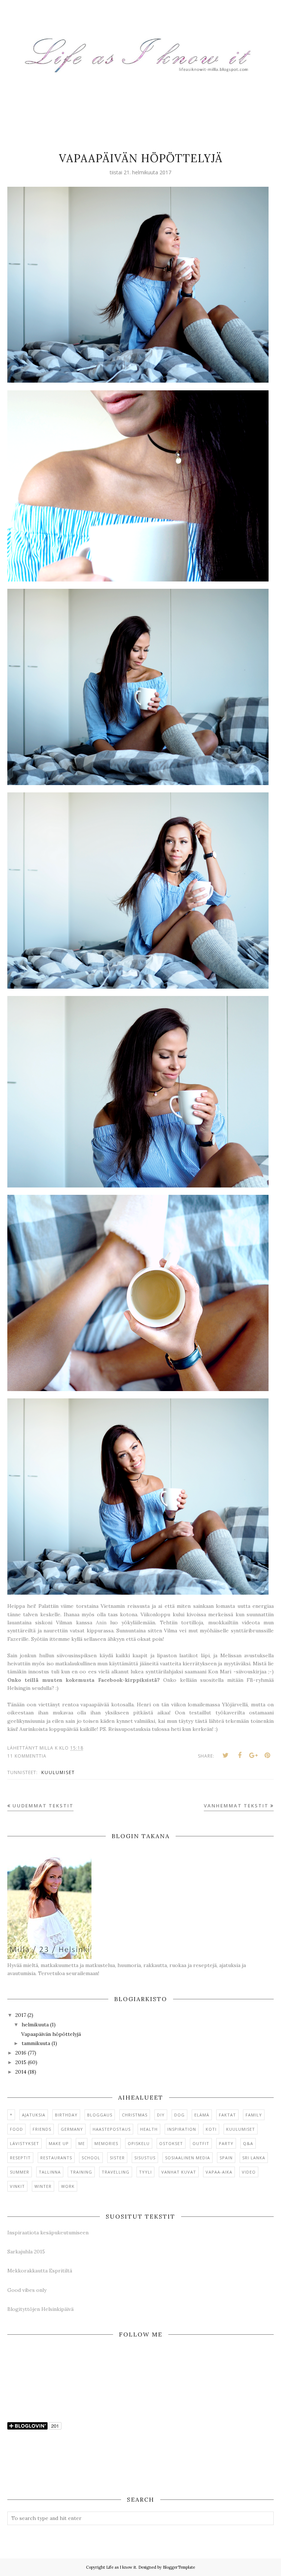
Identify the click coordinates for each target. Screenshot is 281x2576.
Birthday (66, 2115)
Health (149, 2129)
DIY (161, 2115)
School (91, 2158)
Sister (117, 2158)
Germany (72, 2129)
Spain (226, 2158)
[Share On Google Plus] (254, 1755)
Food (16, 2129)
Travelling (116, 2172)
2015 (21, 2062)
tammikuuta (36, 2043)
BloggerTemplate (179, 2567)
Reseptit (20, 2158)
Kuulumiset (58, 1772)
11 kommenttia (27, 1756)
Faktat (227, 2115)
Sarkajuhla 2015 (26, 2252)
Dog (179, 2115)
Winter (43, 2186)
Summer (20, 2172)
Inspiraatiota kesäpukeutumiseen (48, 2233)
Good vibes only (27, 2290)
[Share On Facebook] (240, 1755)
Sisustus (145, 2158)
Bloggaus (100, 2115)
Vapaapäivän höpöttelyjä (141, 158)
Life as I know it (121, 2567)
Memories (106, 2143)
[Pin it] (267, 1755)
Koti (211, 2129)
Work (68, 2186)
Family (254, 2115)
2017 (21, 2015)
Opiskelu (139, 2143)
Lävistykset (25, 2143)
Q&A (248, 2143)
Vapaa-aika (219, 2172)
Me (82, 2143)
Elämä (202, 2115)
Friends (42, 2129)
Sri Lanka (254, 2158)
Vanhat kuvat (179, 2172)
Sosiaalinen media (188, 2158)
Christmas (135, 2115)
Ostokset (171, 2143)
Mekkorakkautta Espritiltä (40, 2271)
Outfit (201, 2143)
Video (249, 2172)
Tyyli (145, 2172)
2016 (21, 2053)
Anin (101, 1622)
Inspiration (182, 2129)
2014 (21, 2072)
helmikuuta (35, 2025)
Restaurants (56, 2158)
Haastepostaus (112, 2129)
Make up (59, 2143)
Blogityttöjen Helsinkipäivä (40, 2309)
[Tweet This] (226, 1755)
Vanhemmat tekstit (236, 1806)
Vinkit (17, 2186)
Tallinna (50, 2172)
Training (81, 2172)
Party (226, 2143)
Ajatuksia (34, 2115)
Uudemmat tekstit (43, 1806)
